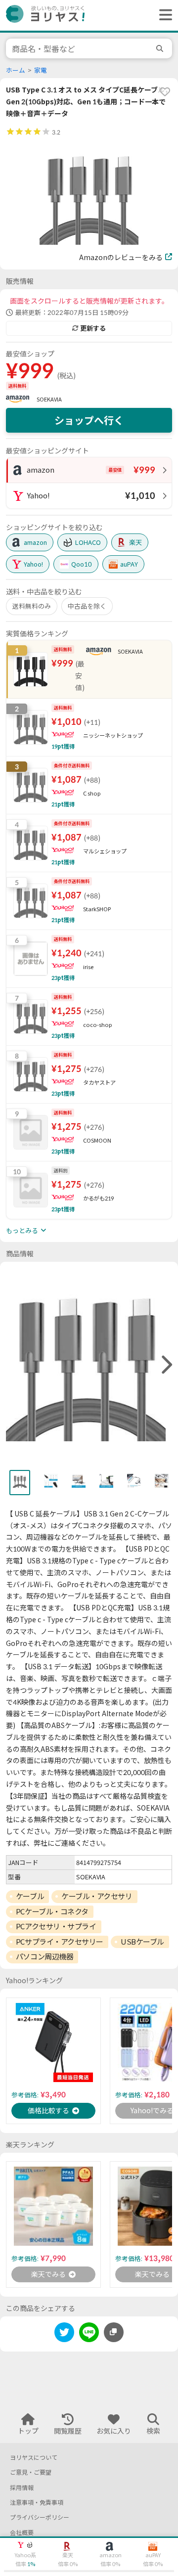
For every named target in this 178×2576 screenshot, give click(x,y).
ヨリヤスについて (34, 2458)
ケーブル (30, 1896)
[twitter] (64, 2334)
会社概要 (22, 2533)
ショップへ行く (89, 420)
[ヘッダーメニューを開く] (163, 15)
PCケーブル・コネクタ (52, 1911)
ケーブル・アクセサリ (97, 1896)
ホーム (16, 70)
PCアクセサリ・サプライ (56, 1926)
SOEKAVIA (49, 399)
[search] (161, 48)
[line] (89, 2334)
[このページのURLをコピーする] (114, 2332)
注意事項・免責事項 (37, 2503)
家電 (41, 70)
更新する (93, 328)
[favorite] (165, 91)
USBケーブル (142, 1942)
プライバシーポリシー (40, 2517)
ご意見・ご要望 (31, 2472)
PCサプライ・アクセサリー (60, 1942)
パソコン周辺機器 (44, 1956)
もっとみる (22, 1231)
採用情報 (22, 2488)
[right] (166, 1365)
